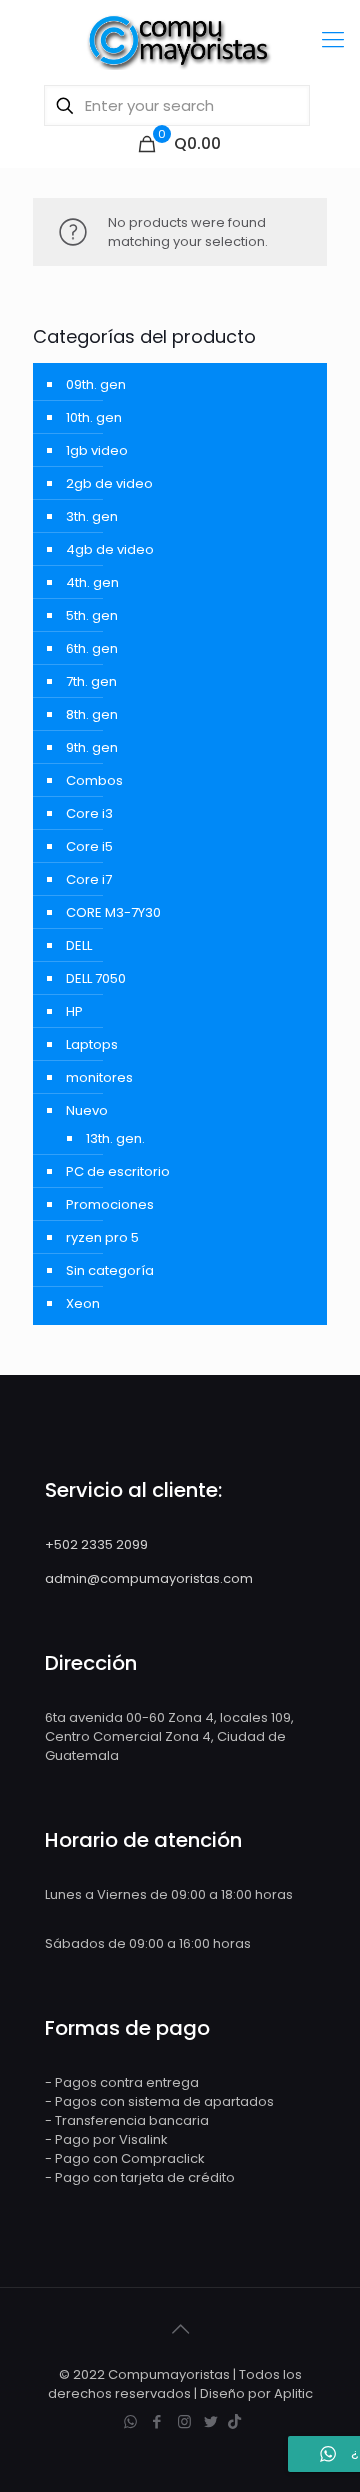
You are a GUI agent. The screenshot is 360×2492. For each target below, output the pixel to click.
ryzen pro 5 (102, 1237)
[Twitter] (211, 2421)
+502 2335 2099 (96, 1544)
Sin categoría (110, 1270)
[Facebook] (157, 2421)
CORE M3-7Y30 (113, 912)
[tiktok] (234, 2421)
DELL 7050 (96, 978)
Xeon (83, 1303)
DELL (79, 945)
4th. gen (92, 582)
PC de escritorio (118, 1171)
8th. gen (92, 714)
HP (74, 1011)
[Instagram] (184, 2421)
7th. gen (91, 681)
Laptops (92, 1044)
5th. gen (92, 615)
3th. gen (92, 516)
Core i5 (89, 846)
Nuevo (87, 1110)
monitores (99, 1077)
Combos (94, 780)
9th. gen (92, 747)
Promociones (110, 1204)
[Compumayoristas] (180, 40)
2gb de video (109, 483)
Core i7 (89, 879)
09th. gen (96, 384)
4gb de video (110, 549)
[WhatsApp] (130, 2421)
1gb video (97, 450)
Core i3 (89, 813)
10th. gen (94, 417)
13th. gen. (115, 1138)
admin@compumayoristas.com (149, 1578)
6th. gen (92, 648)
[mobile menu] (333, 40)
